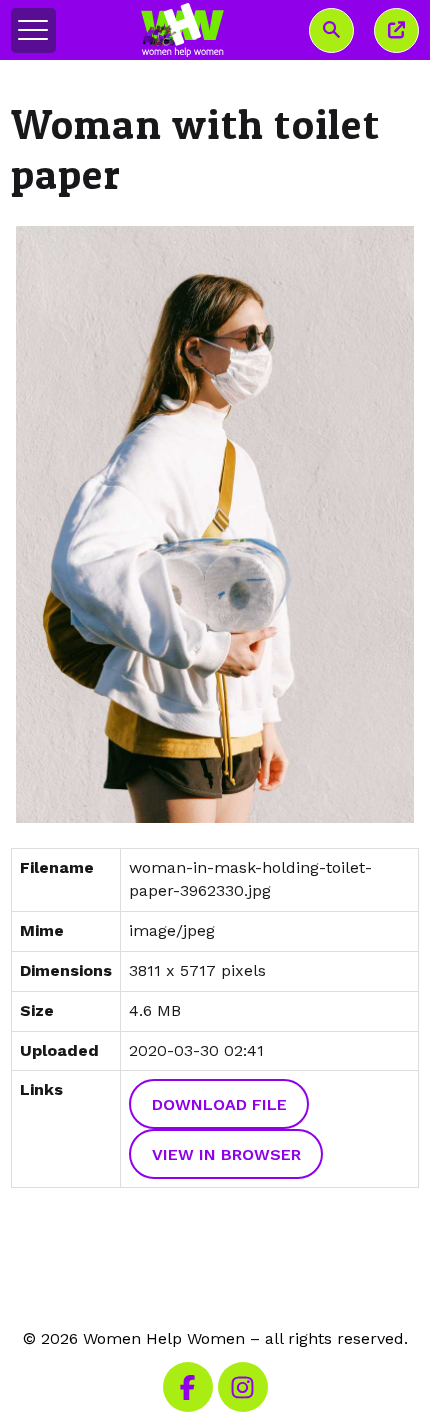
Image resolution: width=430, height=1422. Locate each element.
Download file (219, 1104)
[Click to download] (215, 525)
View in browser (226, 1154)
